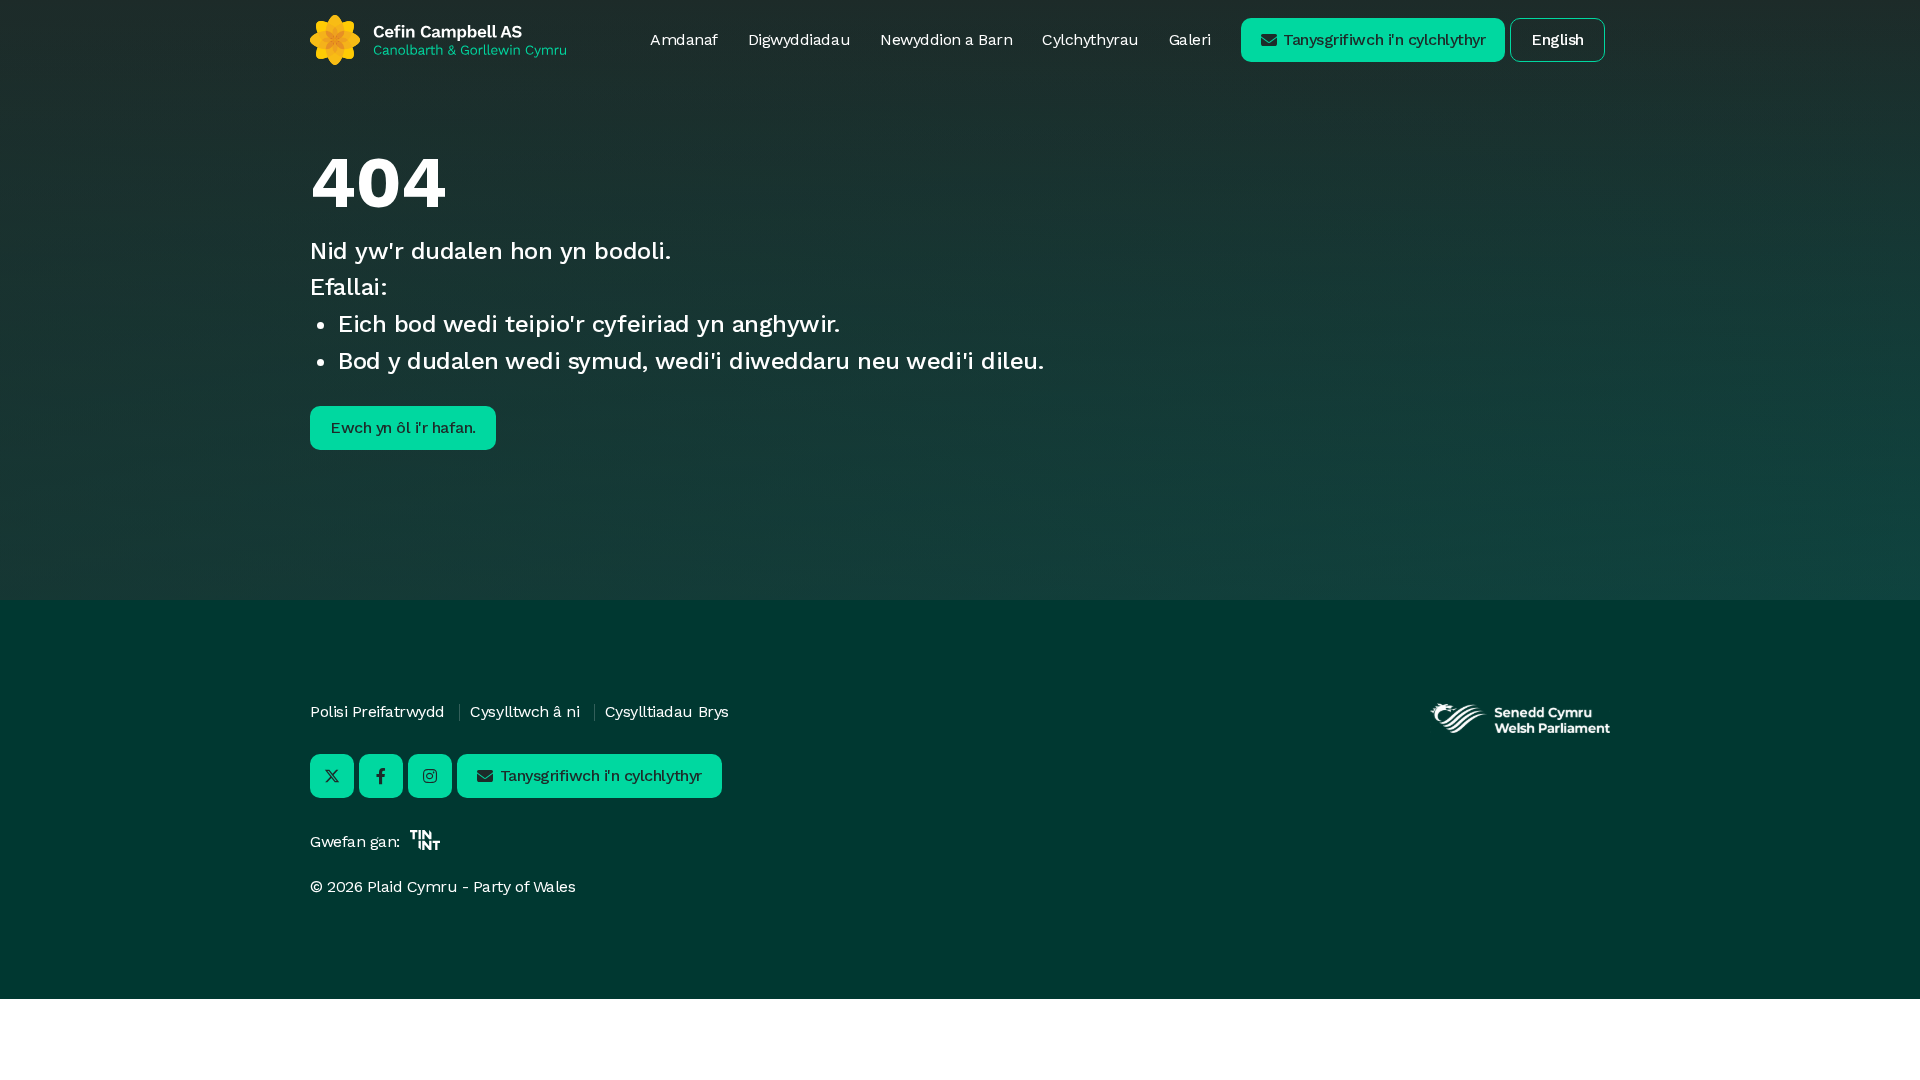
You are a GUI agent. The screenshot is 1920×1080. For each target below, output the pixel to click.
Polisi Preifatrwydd (377, 711)
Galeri (1190, 39)
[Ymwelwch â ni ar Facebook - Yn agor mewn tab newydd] (381, 776)
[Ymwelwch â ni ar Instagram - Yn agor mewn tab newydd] (430, 776)
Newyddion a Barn (946, 39)
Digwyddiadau (799, 39)
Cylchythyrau (1090, 39)
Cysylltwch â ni (524, 711)
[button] (1373, 40)
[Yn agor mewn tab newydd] (1520, 730)
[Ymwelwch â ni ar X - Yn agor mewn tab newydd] (332, 776)
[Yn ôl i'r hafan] (438, 40)
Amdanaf (684, 39)
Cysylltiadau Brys (667, 711)
